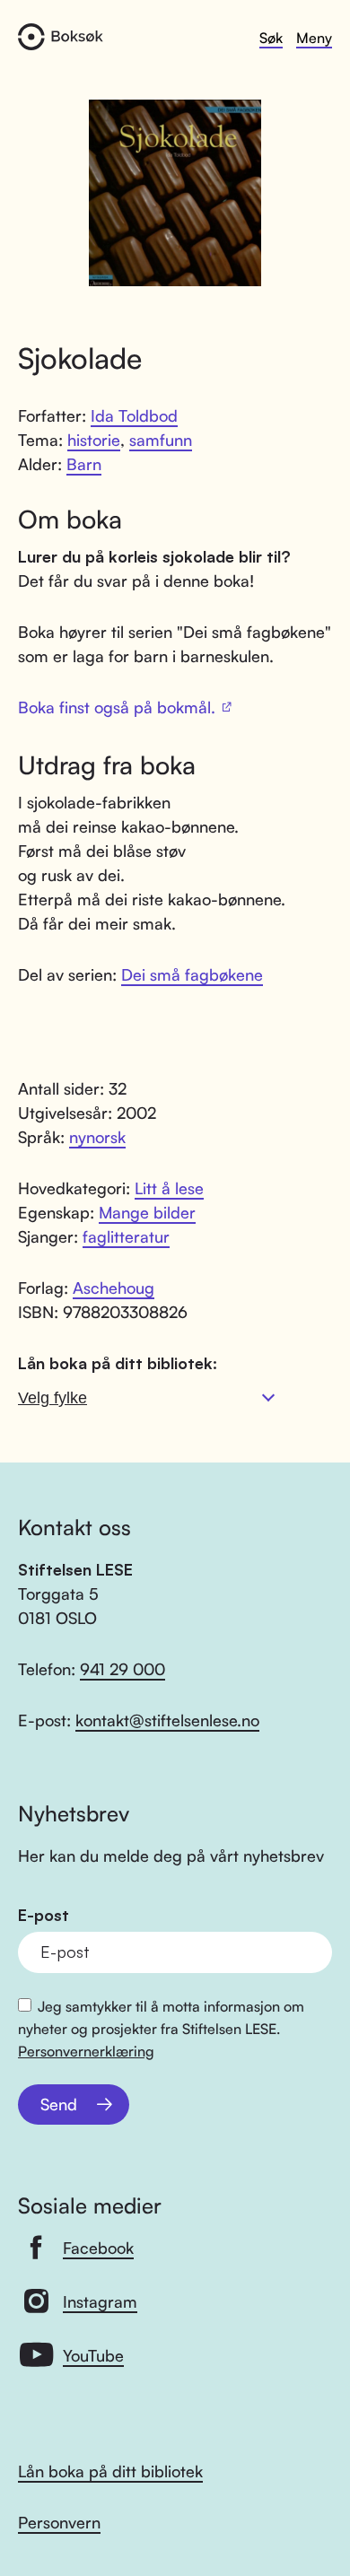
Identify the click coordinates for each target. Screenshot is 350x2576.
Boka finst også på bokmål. (117, 707)
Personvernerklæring (86, 2051)
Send (59, 2104)
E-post (44, 1915)
